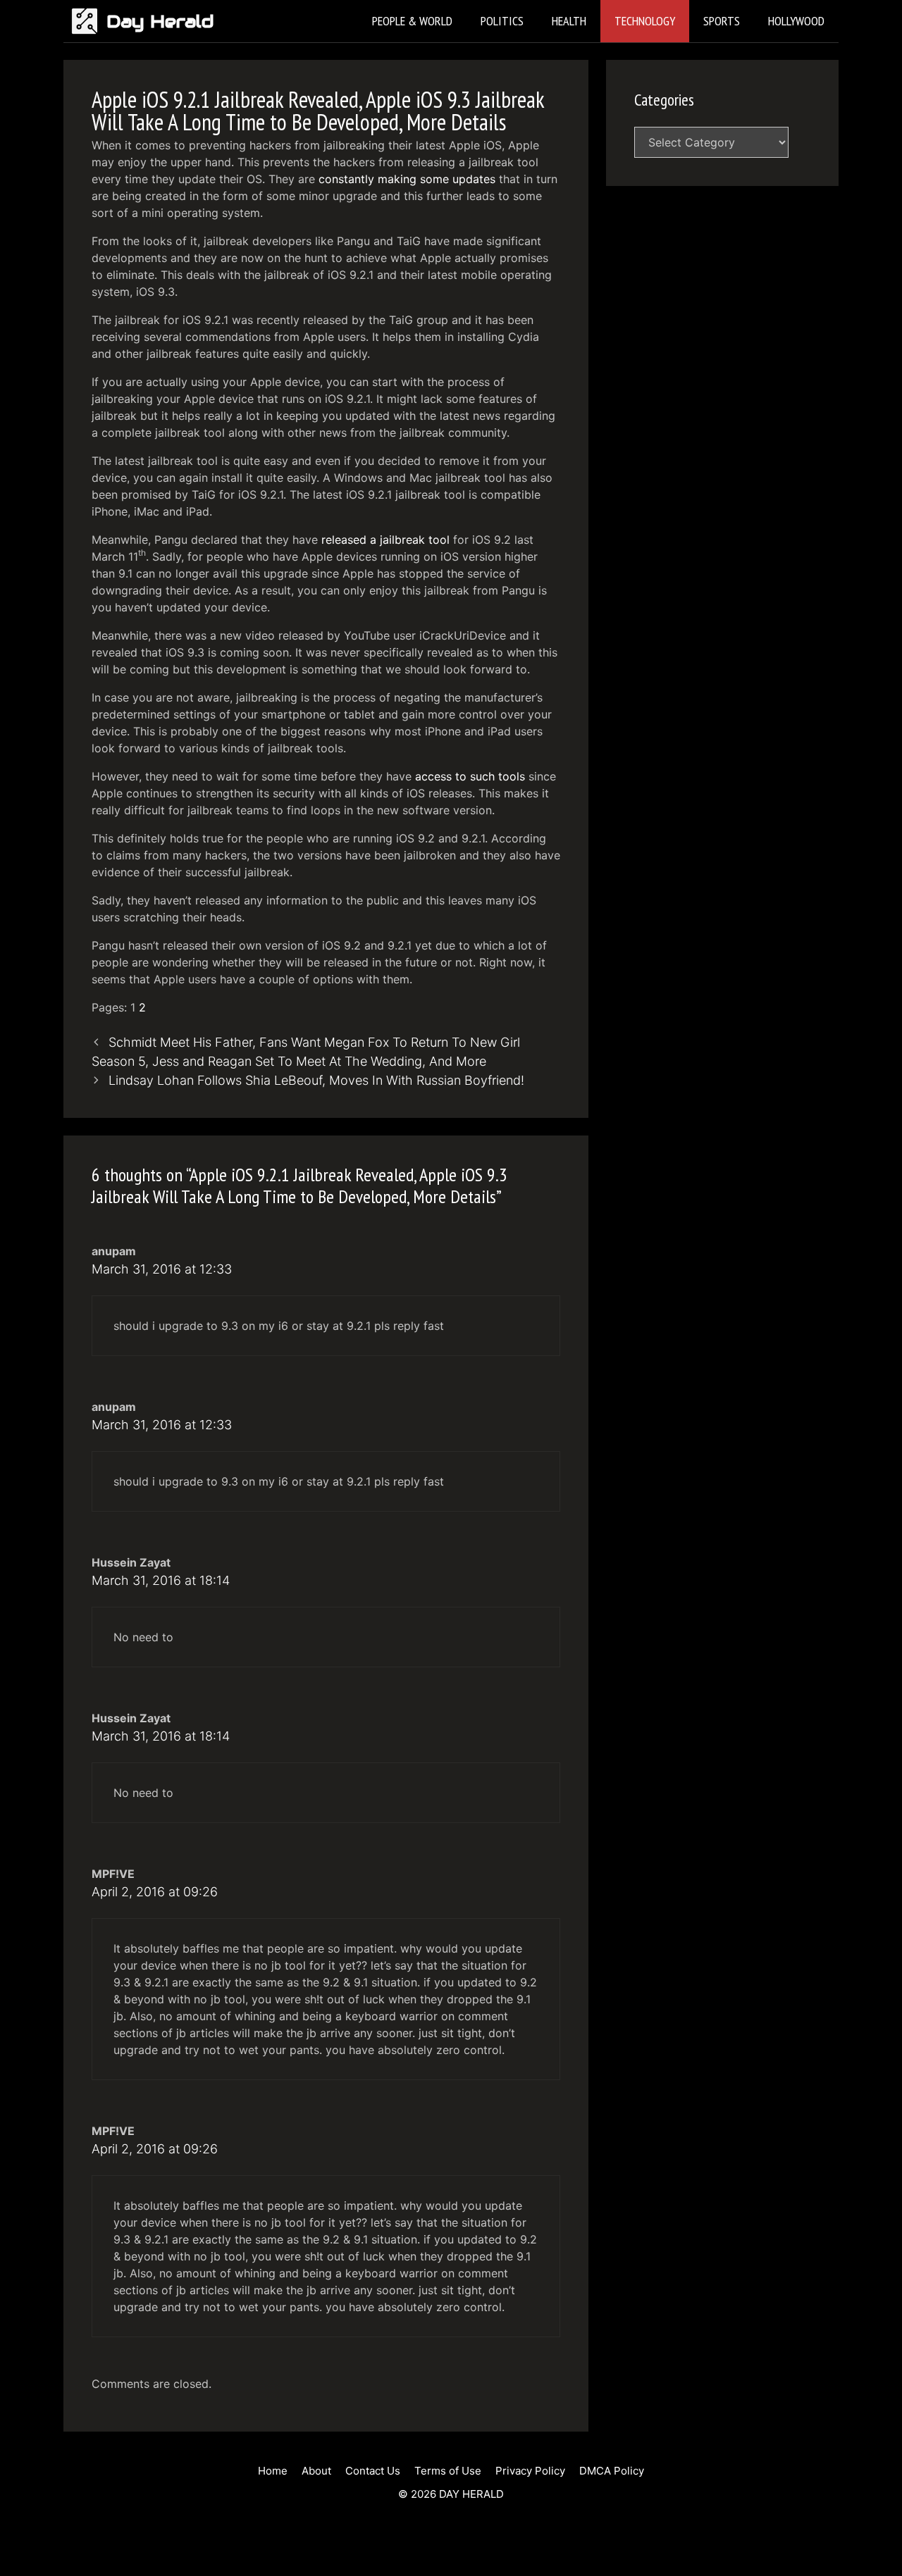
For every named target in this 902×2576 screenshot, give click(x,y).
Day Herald (160, 21)
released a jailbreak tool (385, 540)
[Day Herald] (88, 21)
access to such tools (470, 776)
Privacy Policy (530, 2471)
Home (273, 2471)
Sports (722, 21)
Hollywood (796, 21)
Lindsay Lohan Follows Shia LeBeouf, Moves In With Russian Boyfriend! (316, 1080)
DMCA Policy (612, 2471)
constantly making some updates (407, 179)
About (316, 2471)
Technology (645, 21)
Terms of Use (448, 2471)
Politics (502, 21)
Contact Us (373, 2471)
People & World (412, 21)
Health (569, 21)
